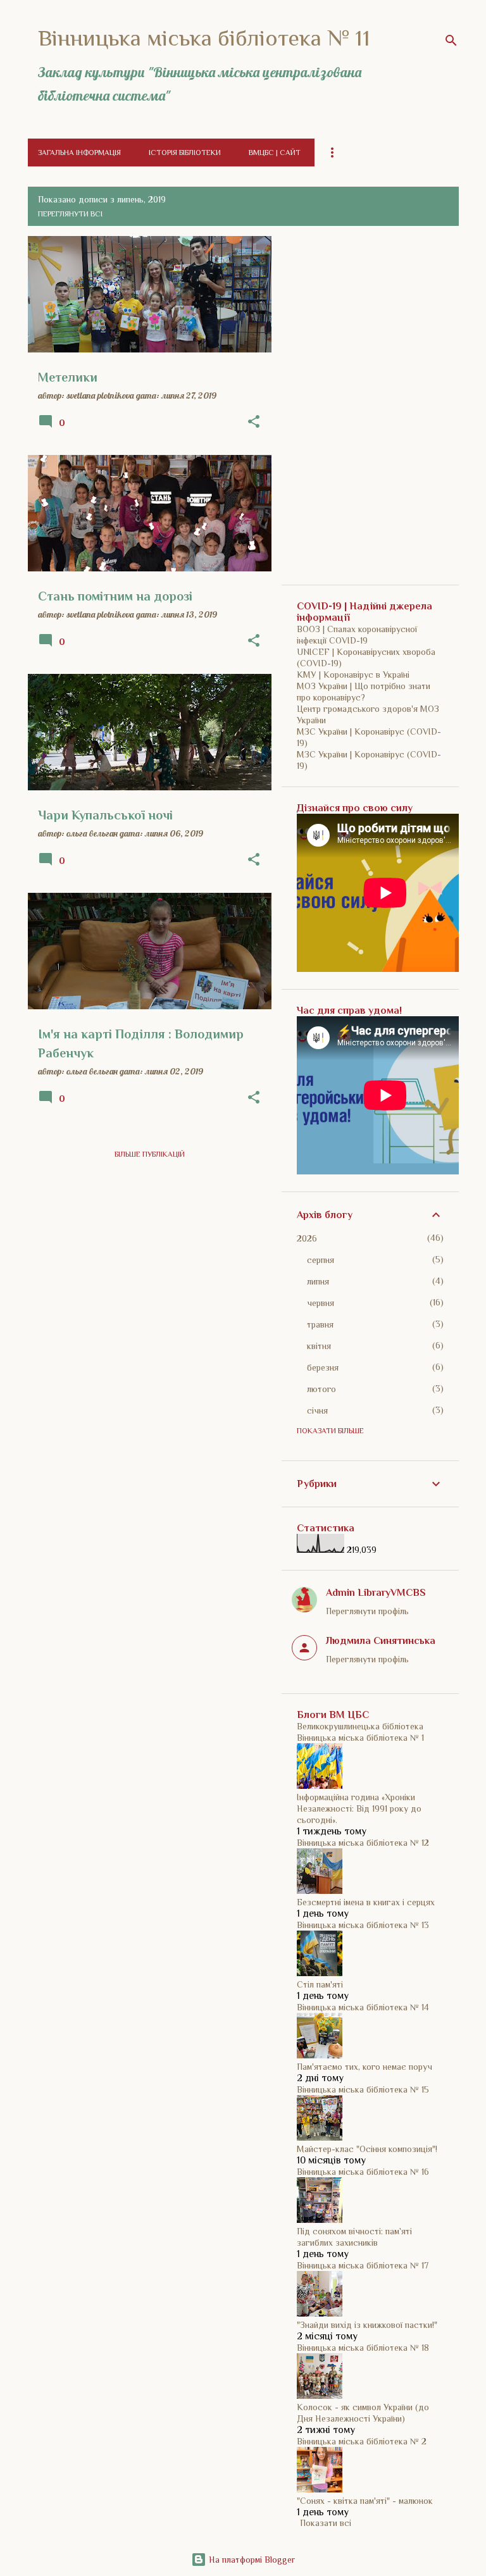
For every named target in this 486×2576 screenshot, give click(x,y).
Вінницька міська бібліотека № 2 (362, 2441)
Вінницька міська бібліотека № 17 (363, 2265)
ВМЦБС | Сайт (275, 152)
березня (323, 1367)
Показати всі (326, 2523)
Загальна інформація (79, 152)
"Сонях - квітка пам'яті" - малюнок (365, 2501)
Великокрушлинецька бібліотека (360, 1726)
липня (318, 1281)
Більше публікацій (150, 1154)
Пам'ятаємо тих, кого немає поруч (364, 2067)
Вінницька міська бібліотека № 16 (363, 2172)
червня (321, 1303)
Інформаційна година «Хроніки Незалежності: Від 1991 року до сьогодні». (359, 1808)
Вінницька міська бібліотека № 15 (363, 2089)
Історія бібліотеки (185, 152)
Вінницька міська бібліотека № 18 (363, 2348)
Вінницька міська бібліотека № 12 (363, 1843)
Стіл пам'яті (320, 1984)
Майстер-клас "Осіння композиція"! (367, 2149)
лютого (321, 1389)
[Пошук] (451, 40)
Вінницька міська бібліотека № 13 (363, 1925)
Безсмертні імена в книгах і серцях (366, 1902)
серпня (321, 1260)
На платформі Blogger (251, 2560)
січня (317, 1410)
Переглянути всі (70, 214)
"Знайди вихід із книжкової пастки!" (367, 2325)
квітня (319, 1346)
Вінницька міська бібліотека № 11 (204, 38)
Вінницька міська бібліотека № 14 (363, 2007)
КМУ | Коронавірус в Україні (353, 675)
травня (320, 1324)
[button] (254, 422)
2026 (307, 1238)
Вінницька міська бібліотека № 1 (360, 1738)
